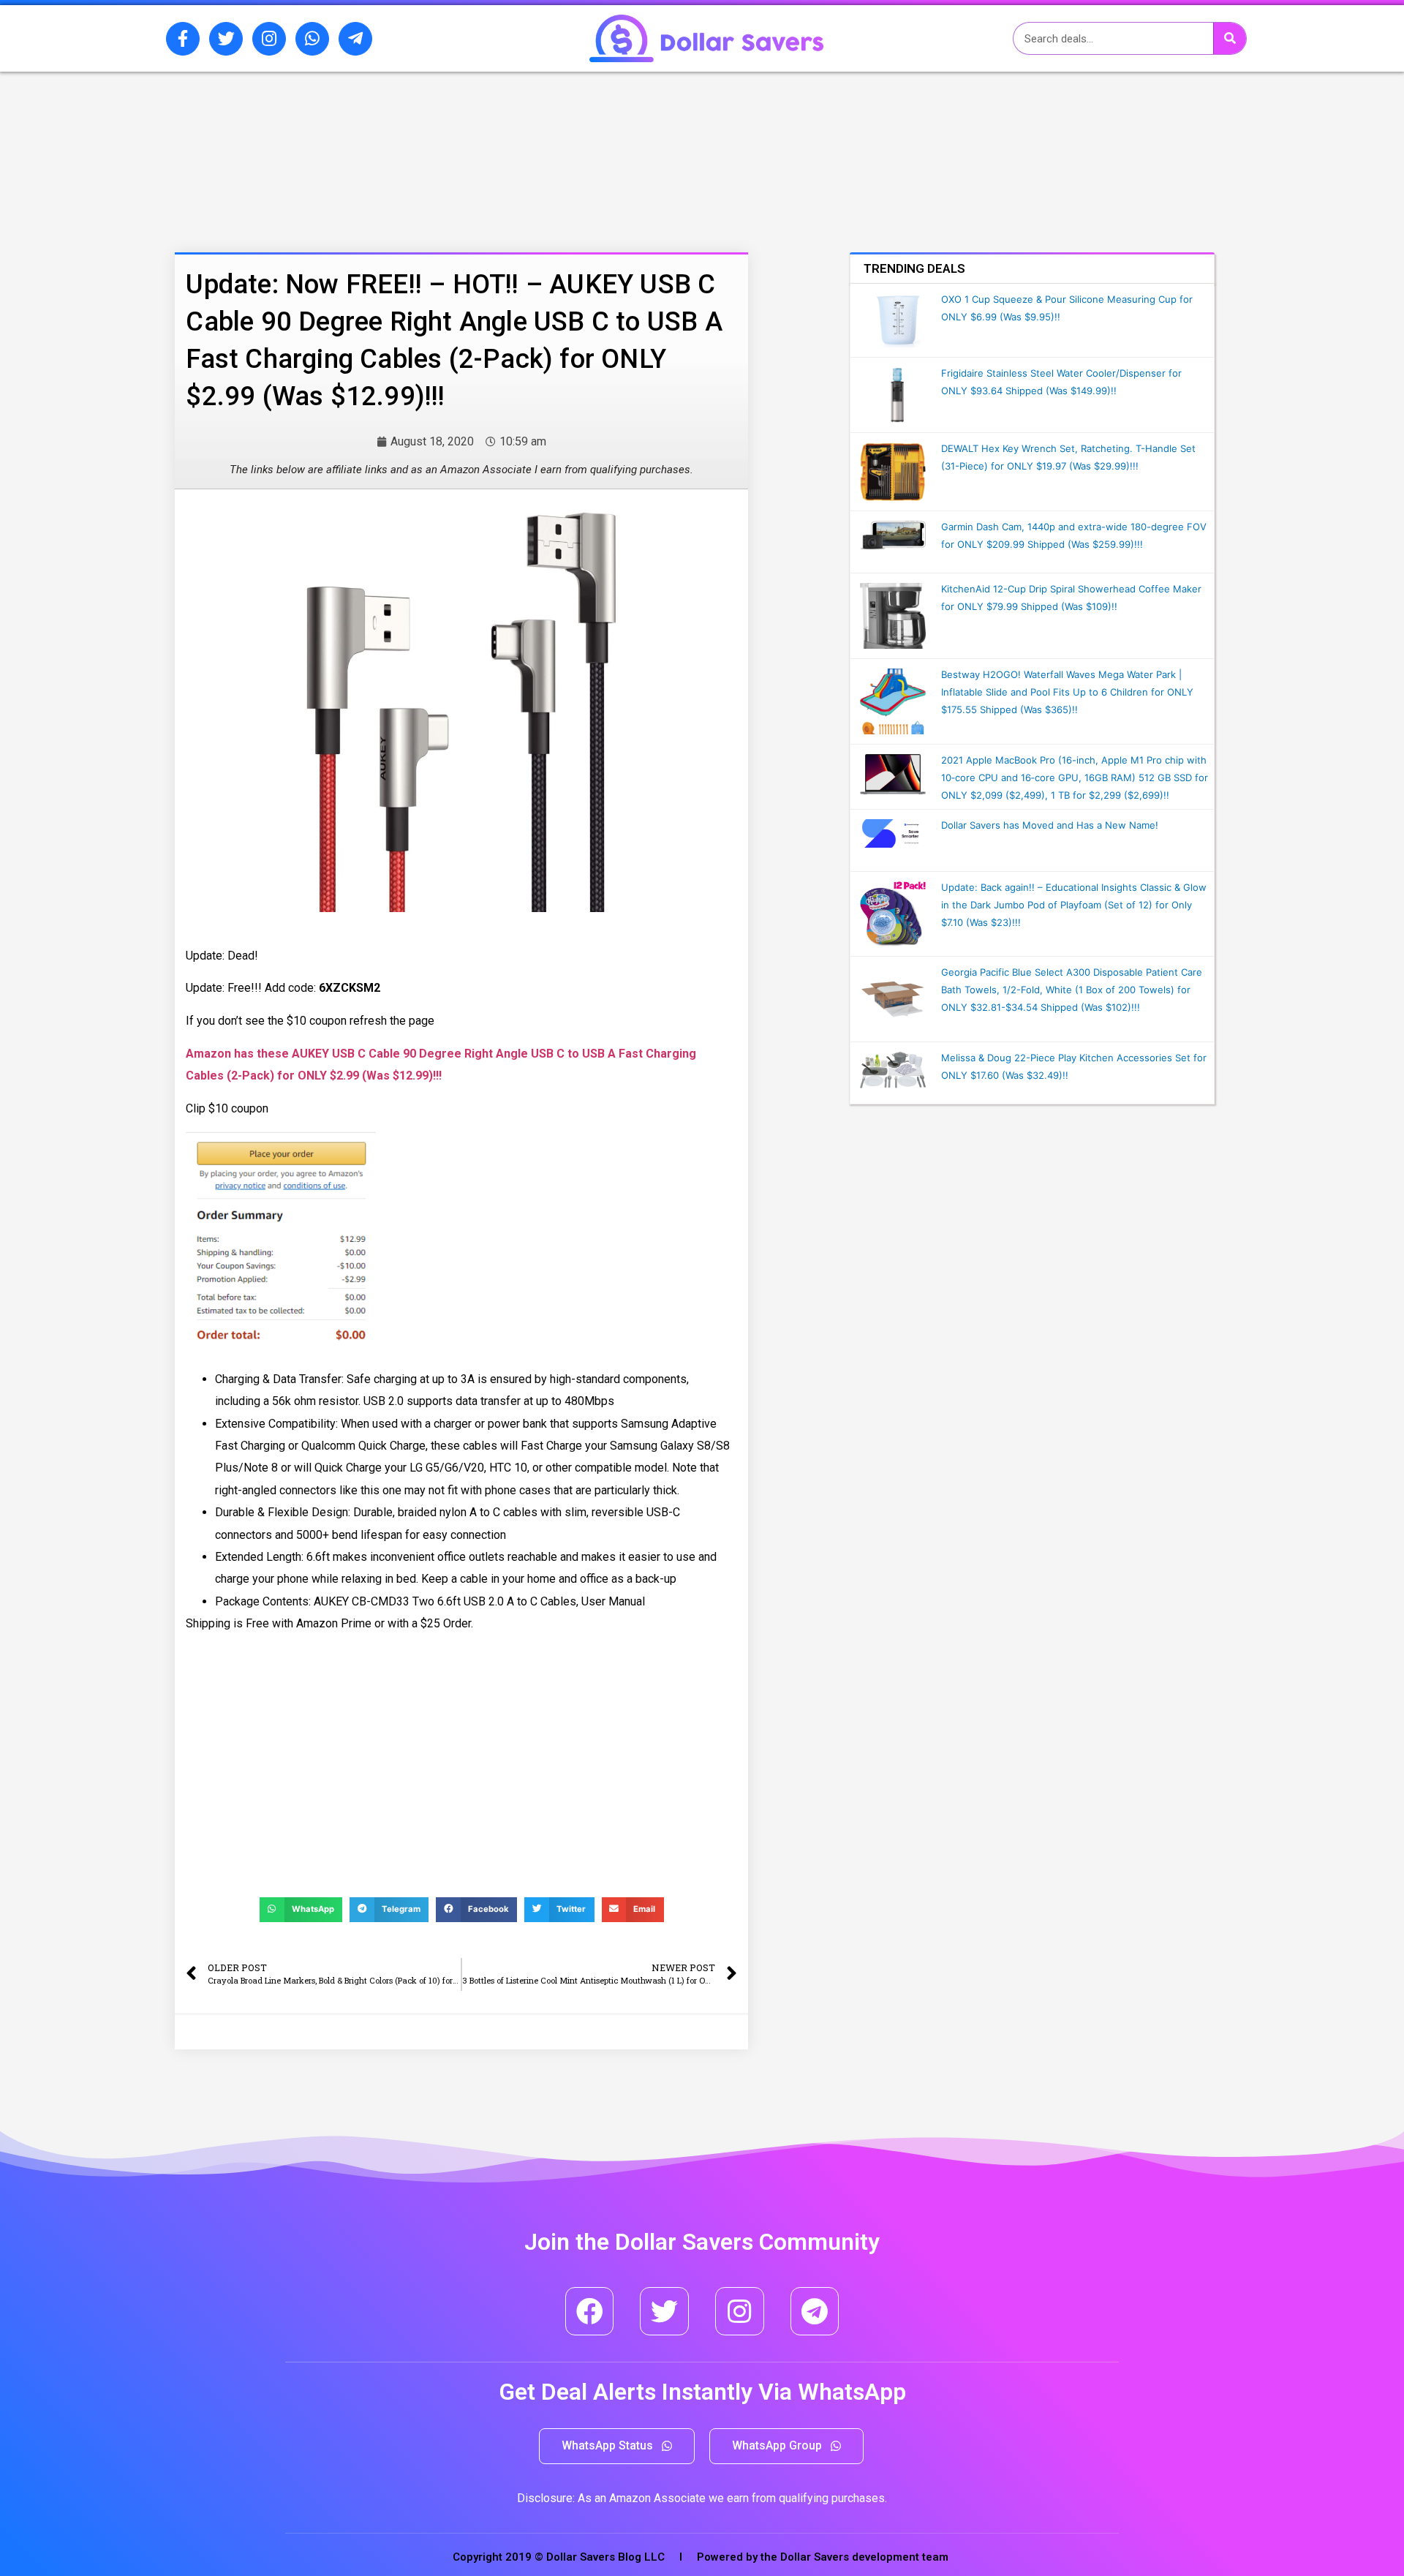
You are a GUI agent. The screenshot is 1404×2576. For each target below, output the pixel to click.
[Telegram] (815, 2312)
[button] (617, 2446)
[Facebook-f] (183, 39)
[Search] (1230, 38)
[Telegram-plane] (355, 39)
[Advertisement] (420, 148)
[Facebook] (590, 2312)
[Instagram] (269, 39)
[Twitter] (226, 39)
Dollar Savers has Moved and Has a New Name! (1050, 825)
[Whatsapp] (312, 39)
